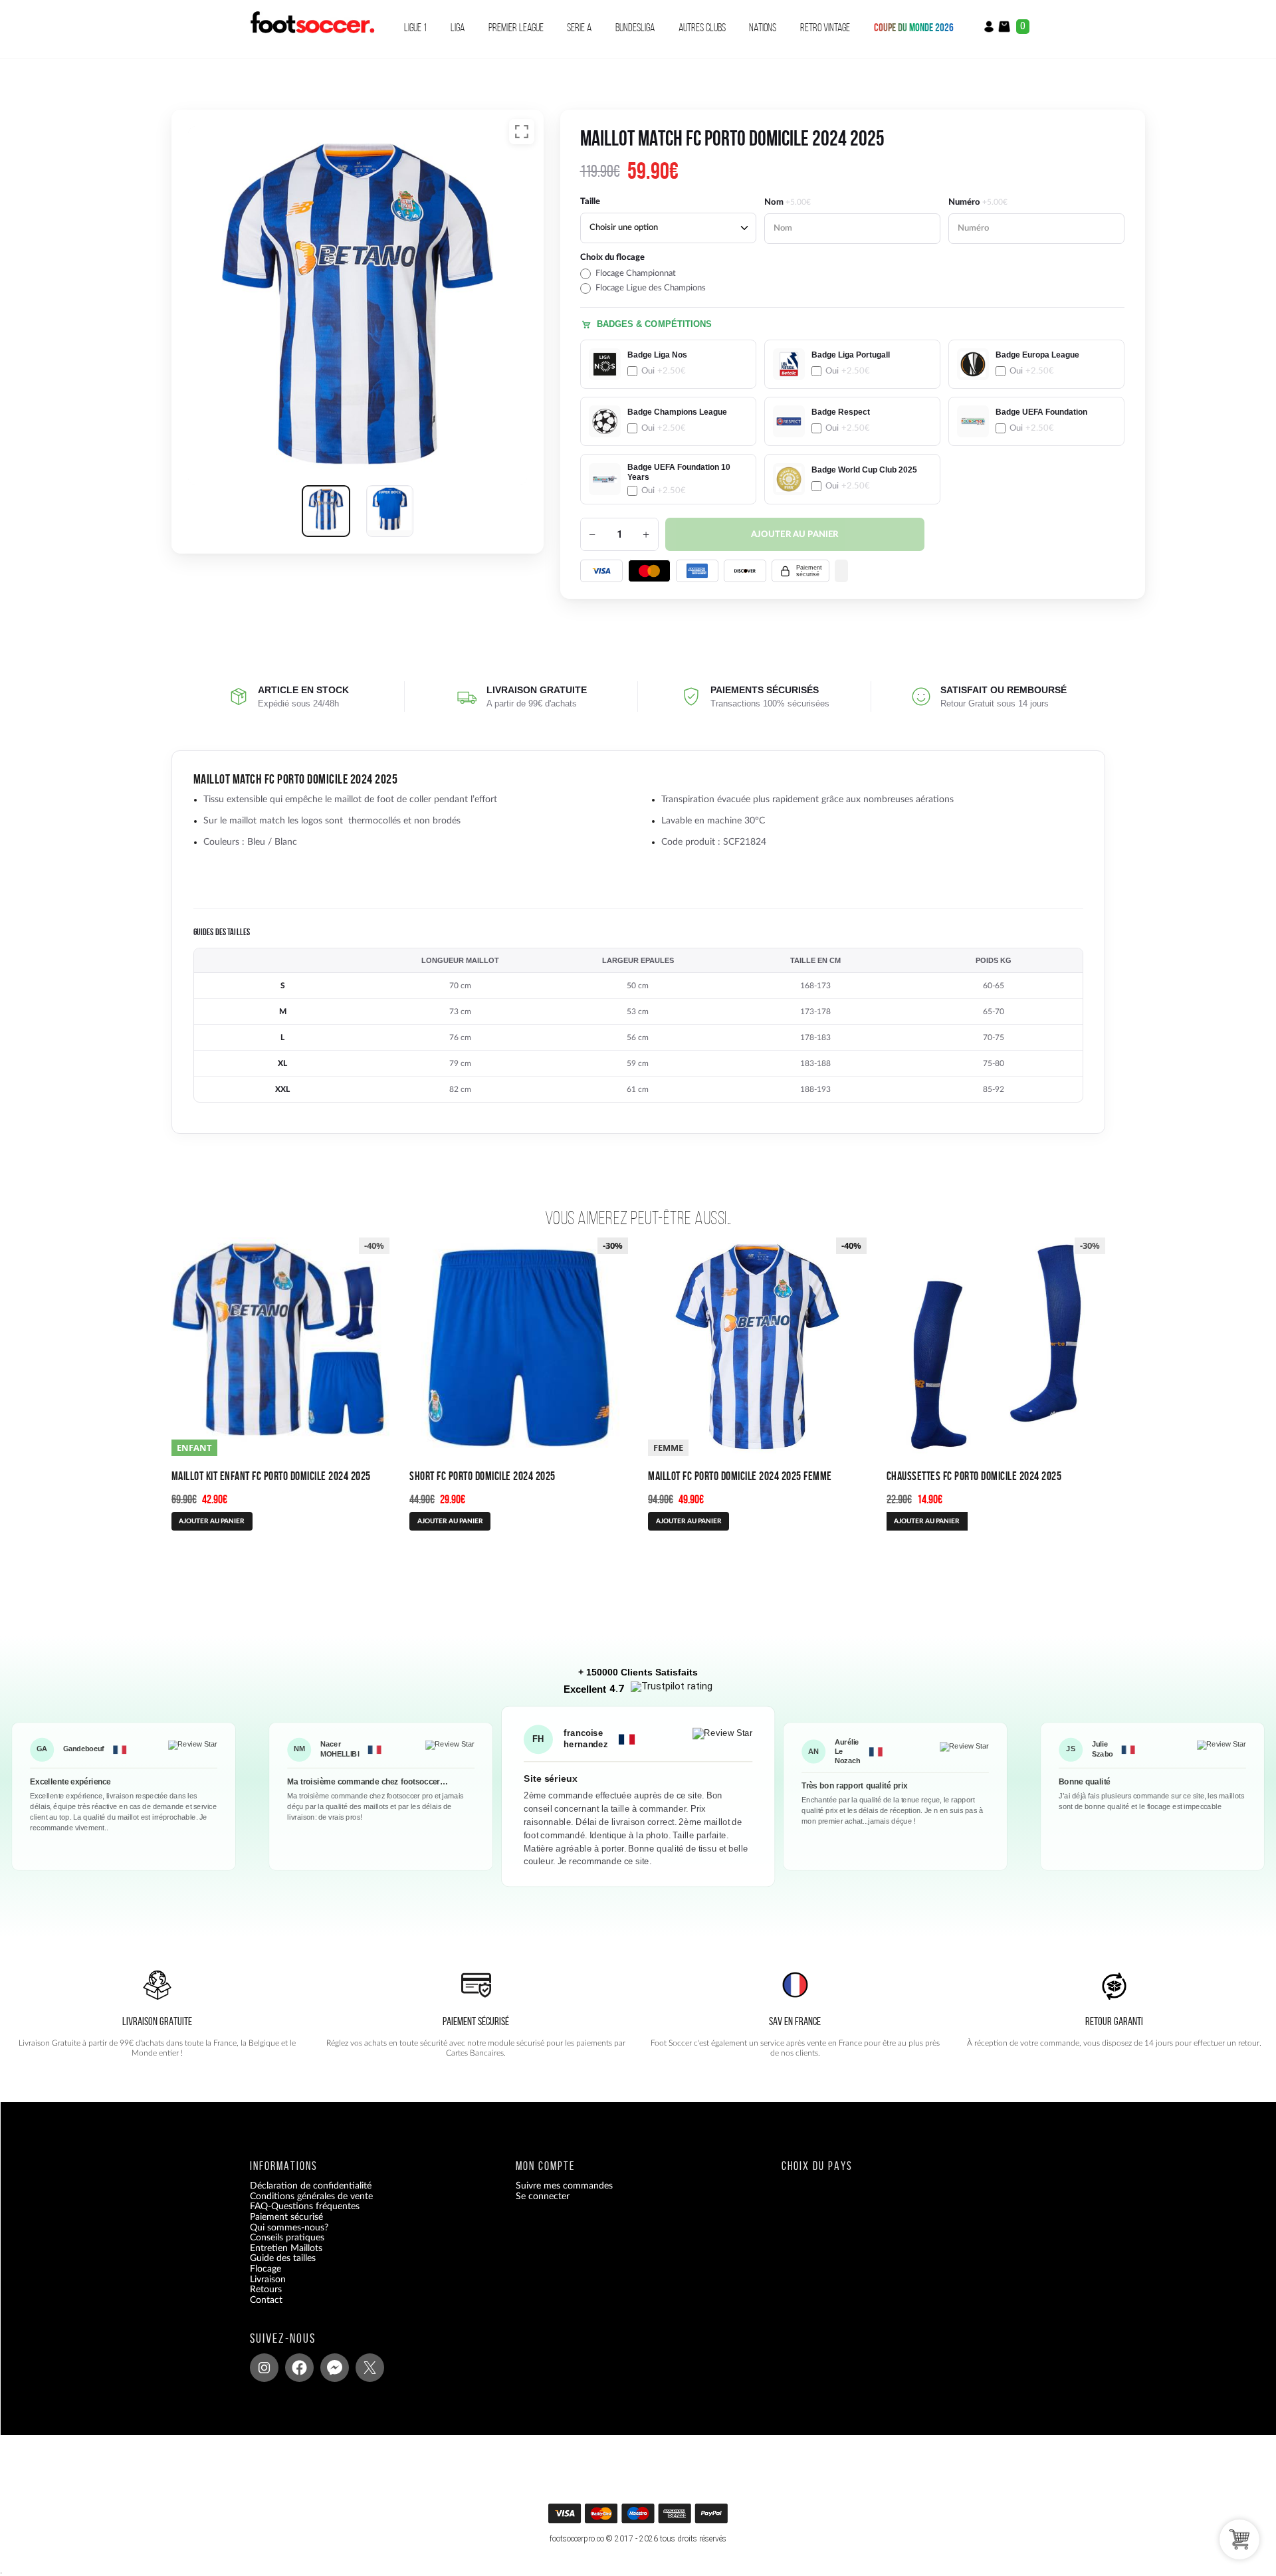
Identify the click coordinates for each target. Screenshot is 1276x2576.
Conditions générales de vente (311, 2197)
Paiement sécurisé (286, 2217)
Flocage (266, 2269)
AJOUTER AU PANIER (212, 1521)
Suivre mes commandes (564, 2186)
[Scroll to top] (640, 2518)
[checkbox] (668, 273)
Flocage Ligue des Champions (651, 288)
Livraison (268, 2280)
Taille (590, 202)
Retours (266, 2290)
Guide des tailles (283, 2258)
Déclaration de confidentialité (311, 2186)
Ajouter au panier (795, 535)
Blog (259, 2310)
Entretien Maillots (286, 2248)
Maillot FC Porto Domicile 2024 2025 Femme (740, 1476)
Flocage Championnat (636, 273)
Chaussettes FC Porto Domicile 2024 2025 (974, 1476)
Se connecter (543, 2197)
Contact (266, 2300)
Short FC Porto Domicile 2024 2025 (482, 1476)
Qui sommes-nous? (289, 2228)
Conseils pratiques (287, 2238)
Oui (664, 371)
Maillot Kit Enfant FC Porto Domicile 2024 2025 (271, 1476)
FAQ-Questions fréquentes (305, 2206)
